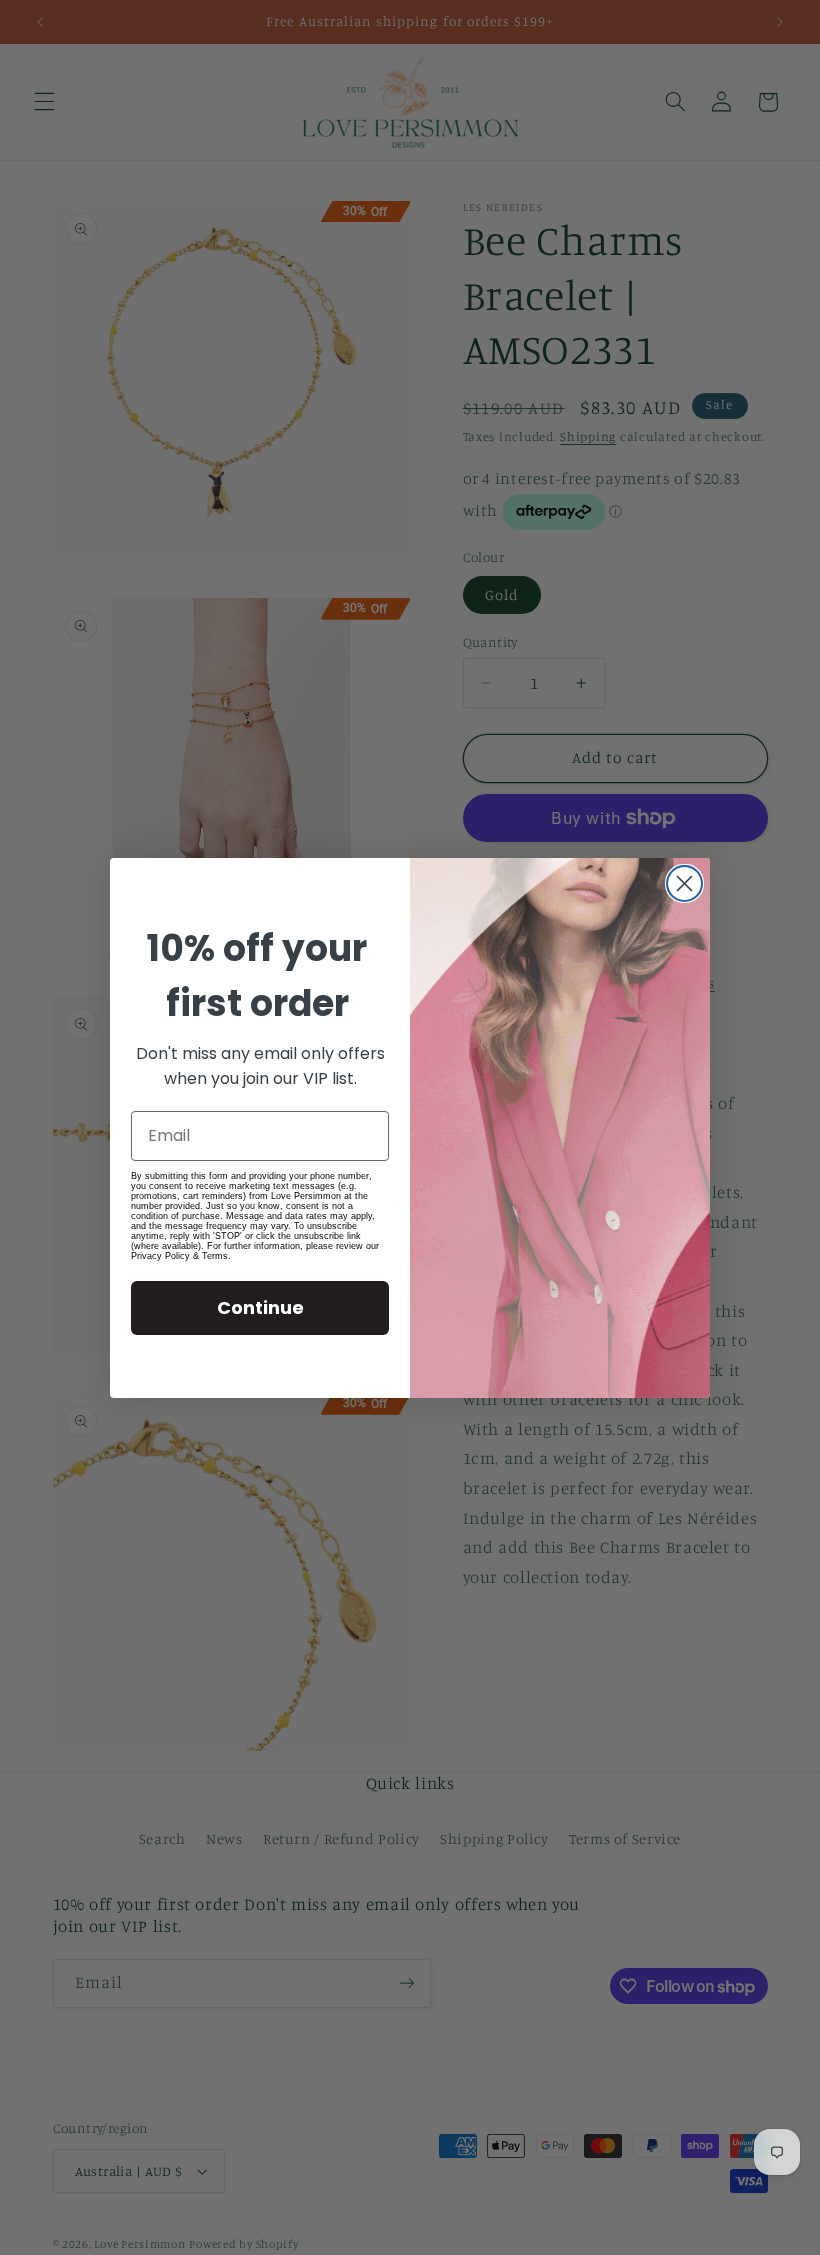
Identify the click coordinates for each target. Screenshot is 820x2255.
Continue (260, 1307)
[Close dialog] (684, 883)
